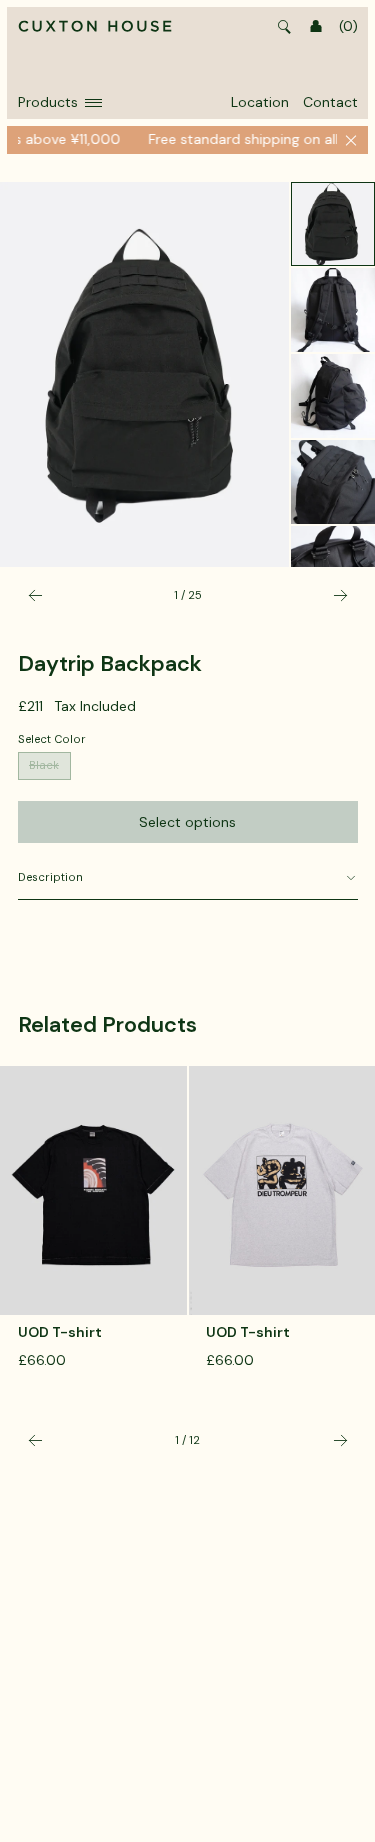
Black (44, 765)
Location (260, 102)
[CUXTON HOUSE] (95, 27)
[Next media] (340, 595)
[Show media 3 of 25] (333, 396)
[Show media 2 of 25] (333, 310)
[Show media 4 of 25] (333, 482)
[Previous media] (35, 595)
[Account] (316, 27)
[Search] (285, 27)
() (348, 26)
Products (48, 102)
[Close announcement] (351, 140)
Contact (330, 102)
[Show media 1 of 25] (333, 224)
